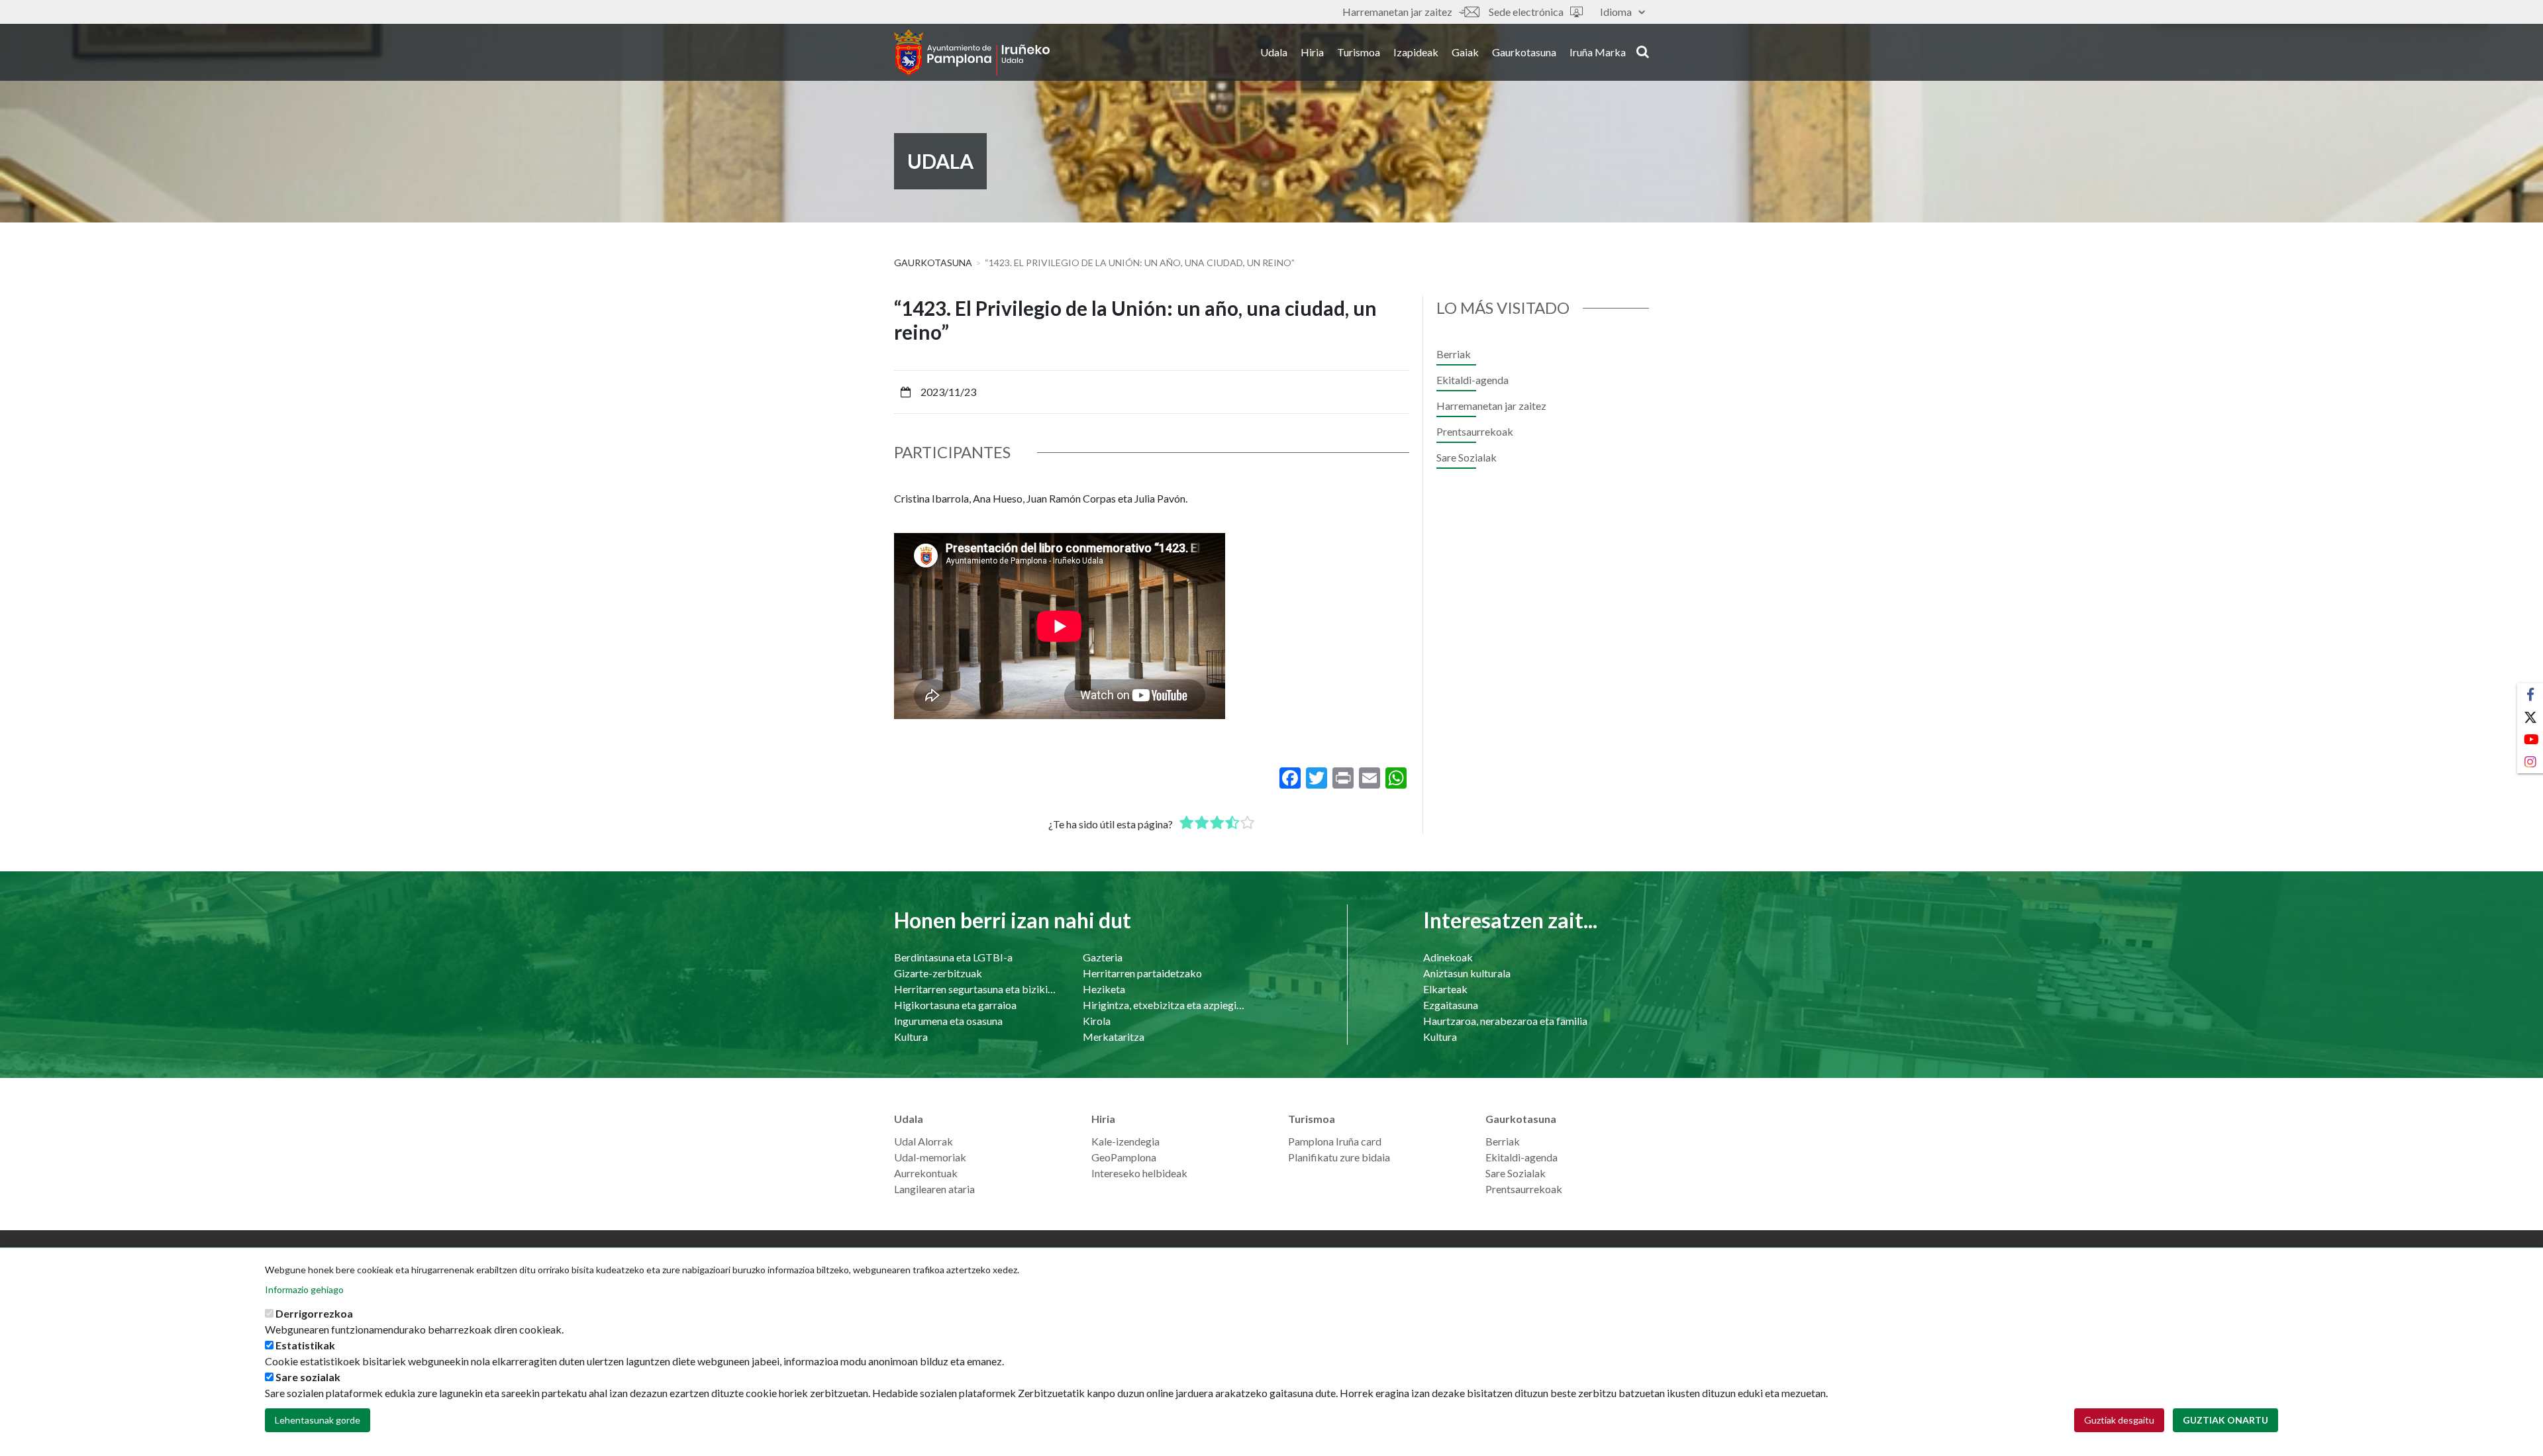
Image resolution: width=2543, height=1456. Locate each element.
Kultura (911, 1037)
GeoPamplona (1124, 1157)
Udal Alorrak (923, 1141)
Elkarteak (1445, 989)
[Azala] (972, 52)
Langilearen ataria (934, 1189)
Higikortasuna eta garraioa (955, 1005)
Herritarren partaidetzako (1142, 973)
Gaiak (1465, 52)
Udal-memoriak (930, 1157)
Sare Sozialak (1467, 457)
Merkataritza (1114, 1037)
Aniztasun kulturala (1467, 973)
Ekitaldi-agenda (1472, 380)
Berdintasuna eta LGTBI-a (953, 957)
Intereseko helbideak (1139, 1173)
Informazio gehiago (304, 1289)
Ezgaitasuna (1451, 1005)
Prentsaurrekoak (1475, 431)
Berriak (1454, 354)
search (1641, 51)
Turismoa (1359, 52)
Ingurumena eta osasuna (948, 1021)
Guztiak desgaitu (2119, 1420)
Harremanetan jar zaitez (1397, 12)
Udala (1274, 52)
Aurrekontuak (926, 1173)
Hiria (1312, 52)
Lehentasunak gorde (318, 1420)
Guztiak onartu (2225, 1420)
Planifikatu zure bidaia (1339, 1157)
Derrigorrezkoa (314, 1313)
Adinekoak (1448, 957)
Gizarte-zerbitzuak (938, 973)
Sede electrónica (1526, 12)
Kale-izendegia (1125, 1141)
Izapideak (1416, 52)
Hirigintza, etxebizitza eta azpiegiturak (1164, 1005)
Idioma (1616, 12)
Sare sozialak (308, 1377)
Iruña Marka (1598, 52)
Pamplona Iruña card (1335, 1141)
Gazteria (1103, 957)
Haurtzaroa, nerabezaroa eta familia (1505, 1021)
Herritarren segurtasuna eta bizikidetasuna (975, 989)
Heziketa (1104, 989)
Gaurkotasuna (1524, 52)
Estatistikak (305, 1345)
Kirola (1097, 1021)
